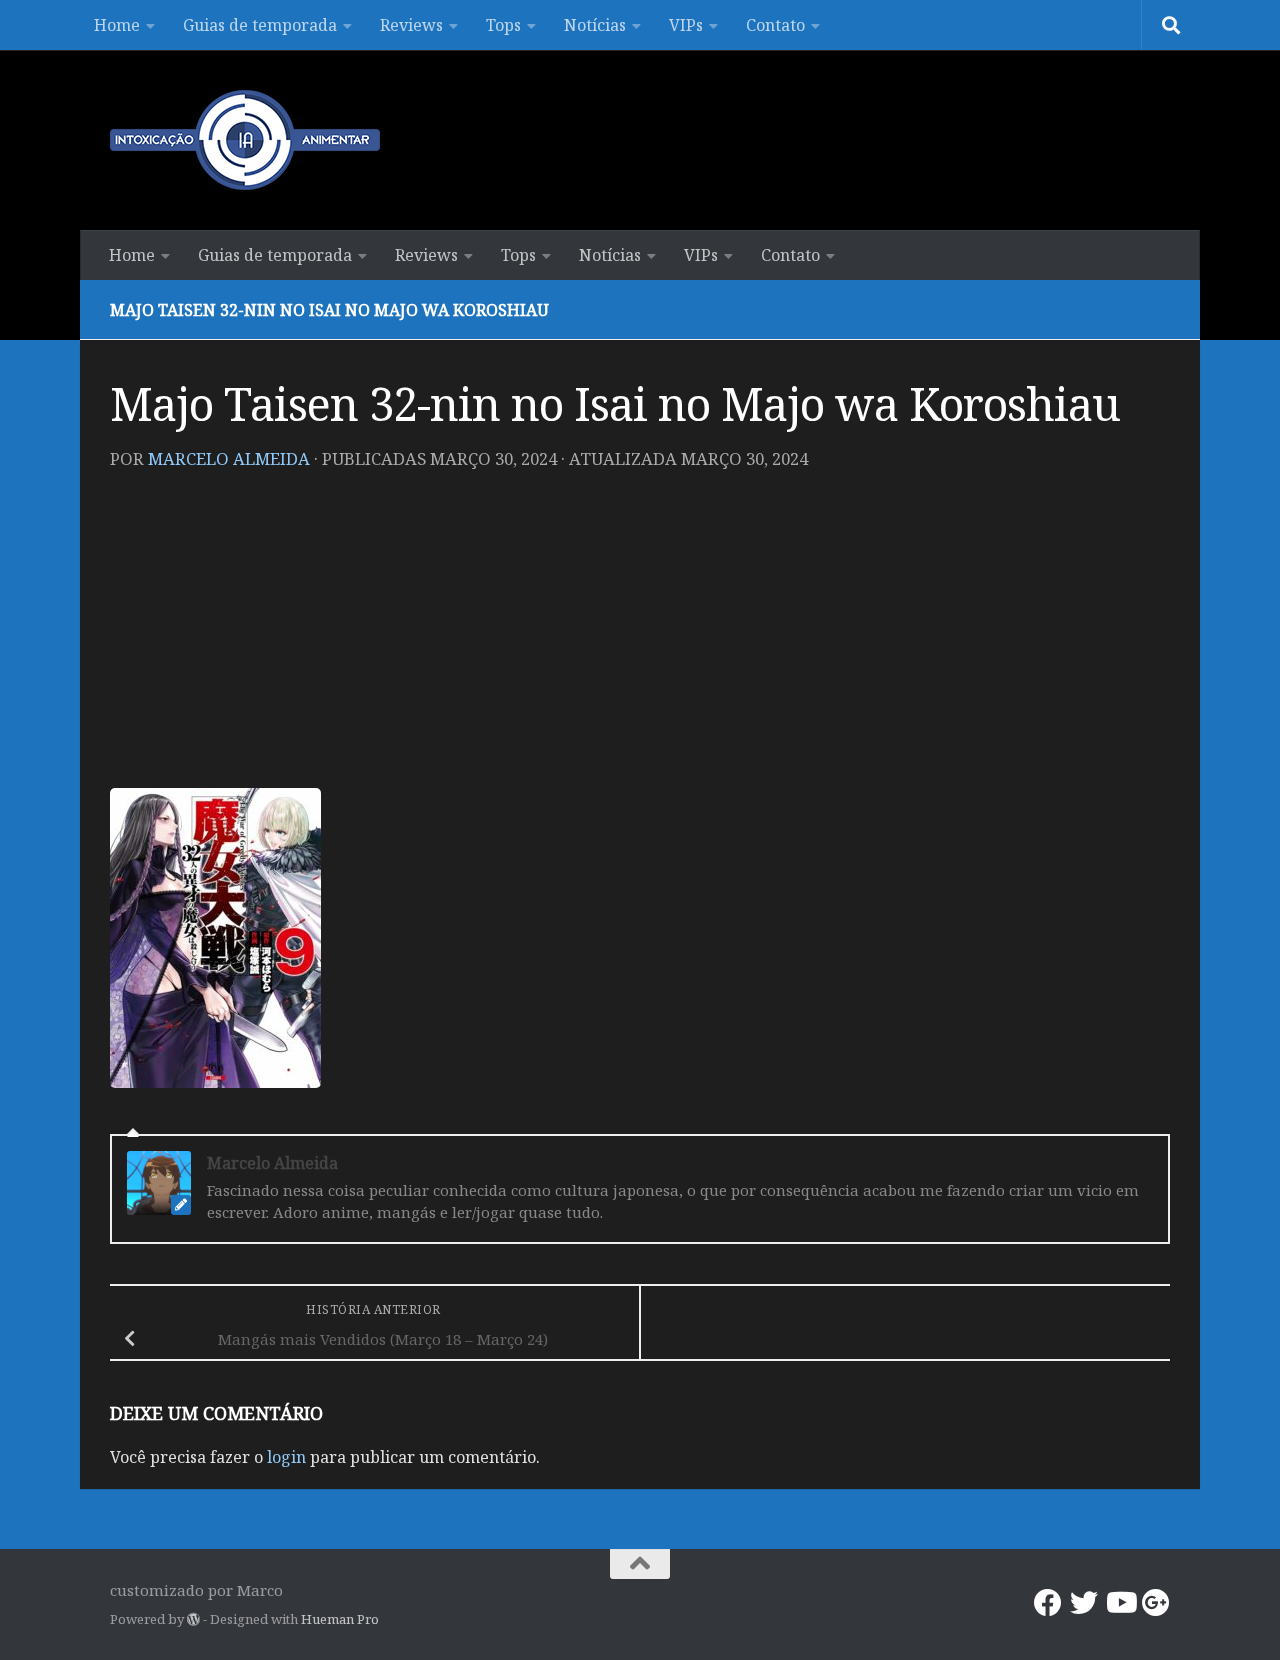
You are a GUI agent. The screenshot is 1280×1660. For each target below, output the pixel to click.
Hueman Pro (340, 1619)
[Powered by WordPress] (193, 1619)
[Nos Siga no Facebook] (1048, 1603)
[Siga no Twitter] (1084, 1603)
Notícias (595, 25)
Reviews (411, 25)
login (286, 1457)
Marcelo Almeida (229, 458)
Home (117, 25)
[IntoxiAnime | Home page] (245, 140)
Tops (503, 25)
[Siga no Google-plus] (1156, 1603)
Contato (775, 25)
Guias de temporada (260, 25)
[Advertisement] (640, 638)
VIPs (686, 25)
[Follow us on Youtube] (1120, 1603)
